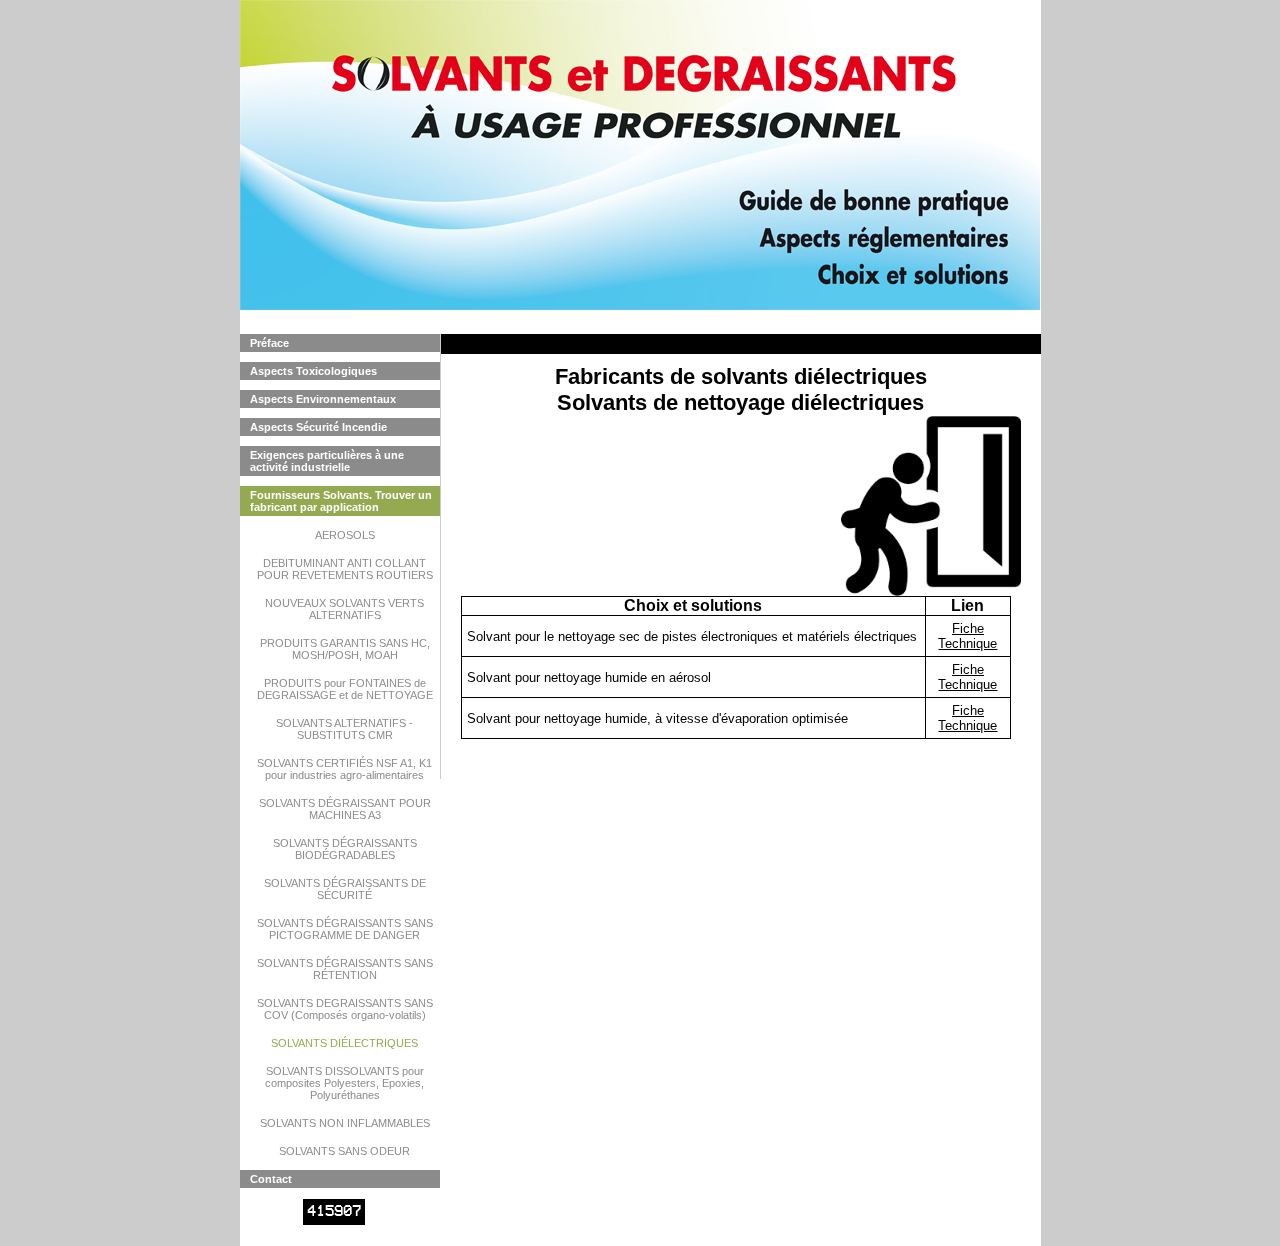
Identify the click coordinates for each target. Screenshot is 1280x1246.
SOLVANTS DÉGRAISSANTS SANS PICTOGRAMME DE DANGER (345, 929)
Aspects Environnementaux (323, 399)
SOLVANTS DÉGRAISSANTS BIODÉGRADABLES (345, 849)
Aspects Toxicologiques (313, 371)
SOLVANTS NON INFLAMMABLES (345, 1123)
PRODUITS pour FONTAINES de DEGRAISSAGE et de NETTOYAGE (345, 689)
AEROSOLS (345, 535)
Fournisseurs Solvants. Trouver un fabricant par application (341, 501)
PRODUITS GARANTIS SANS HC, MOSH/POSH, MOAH (345, 649)
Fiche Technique (967, 636)
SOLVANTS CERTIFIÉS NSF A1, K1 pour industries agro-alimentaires (344, 769)
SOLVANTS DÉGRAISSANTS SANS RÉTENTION (345, 969)
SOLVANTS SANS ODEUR (344, 1151)
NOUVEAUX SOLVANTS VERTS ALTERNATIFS (344, 609)
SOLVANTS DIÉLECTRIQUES (344, 1043)
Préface (269, 343)
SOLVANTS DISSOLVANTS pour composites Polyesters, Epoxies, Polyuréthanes (344, 1083)
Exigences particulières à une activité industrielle (327, 461)
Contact (271, 1179)
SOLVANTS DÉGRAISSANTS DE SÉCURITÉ (345, 889)
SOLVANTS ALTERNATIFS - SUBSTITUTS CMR (344, 729)
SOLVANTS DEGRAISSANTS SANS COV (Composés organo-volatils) (345, 1009)
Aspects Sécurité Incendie (318, 427)
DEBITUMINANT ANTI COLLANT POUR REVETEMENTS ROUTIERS (345, 569)
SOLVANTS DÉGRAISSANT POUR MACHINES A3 (345, 809)
